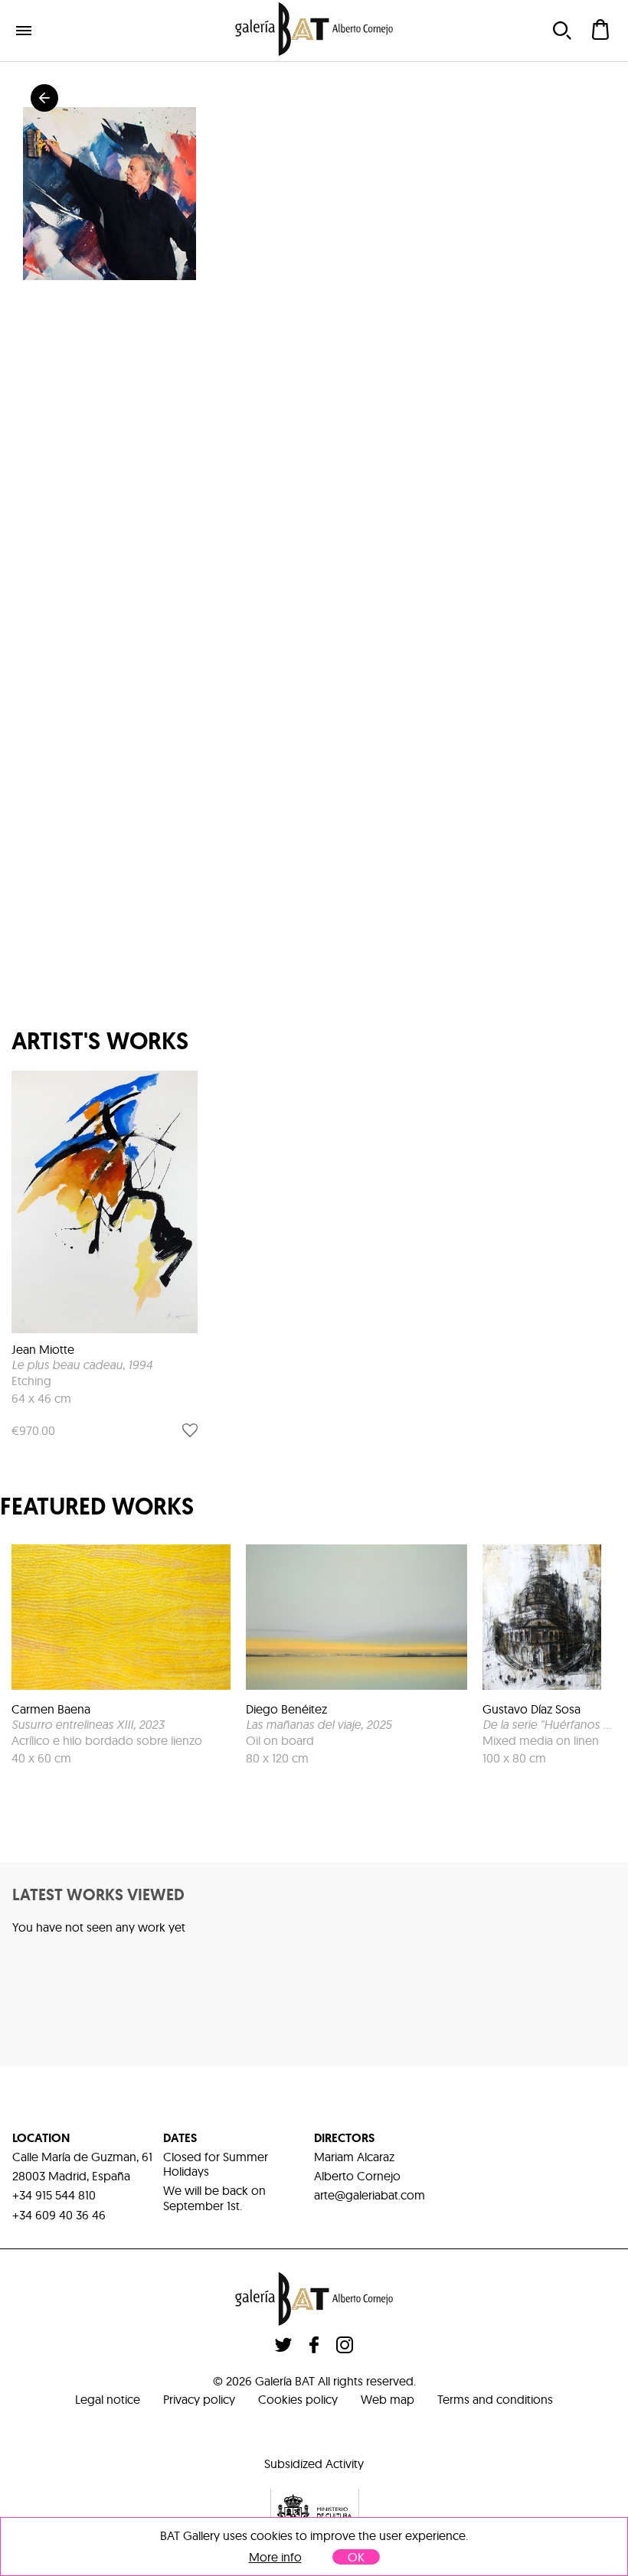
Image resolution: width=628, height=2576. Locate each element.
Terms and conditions (495, 2399)
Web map (388, 2399)
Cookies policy (298, 2399)
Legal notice (108, 2399)
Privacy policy (199, 2399)
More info (275, 2557)
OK (356, 2557)
